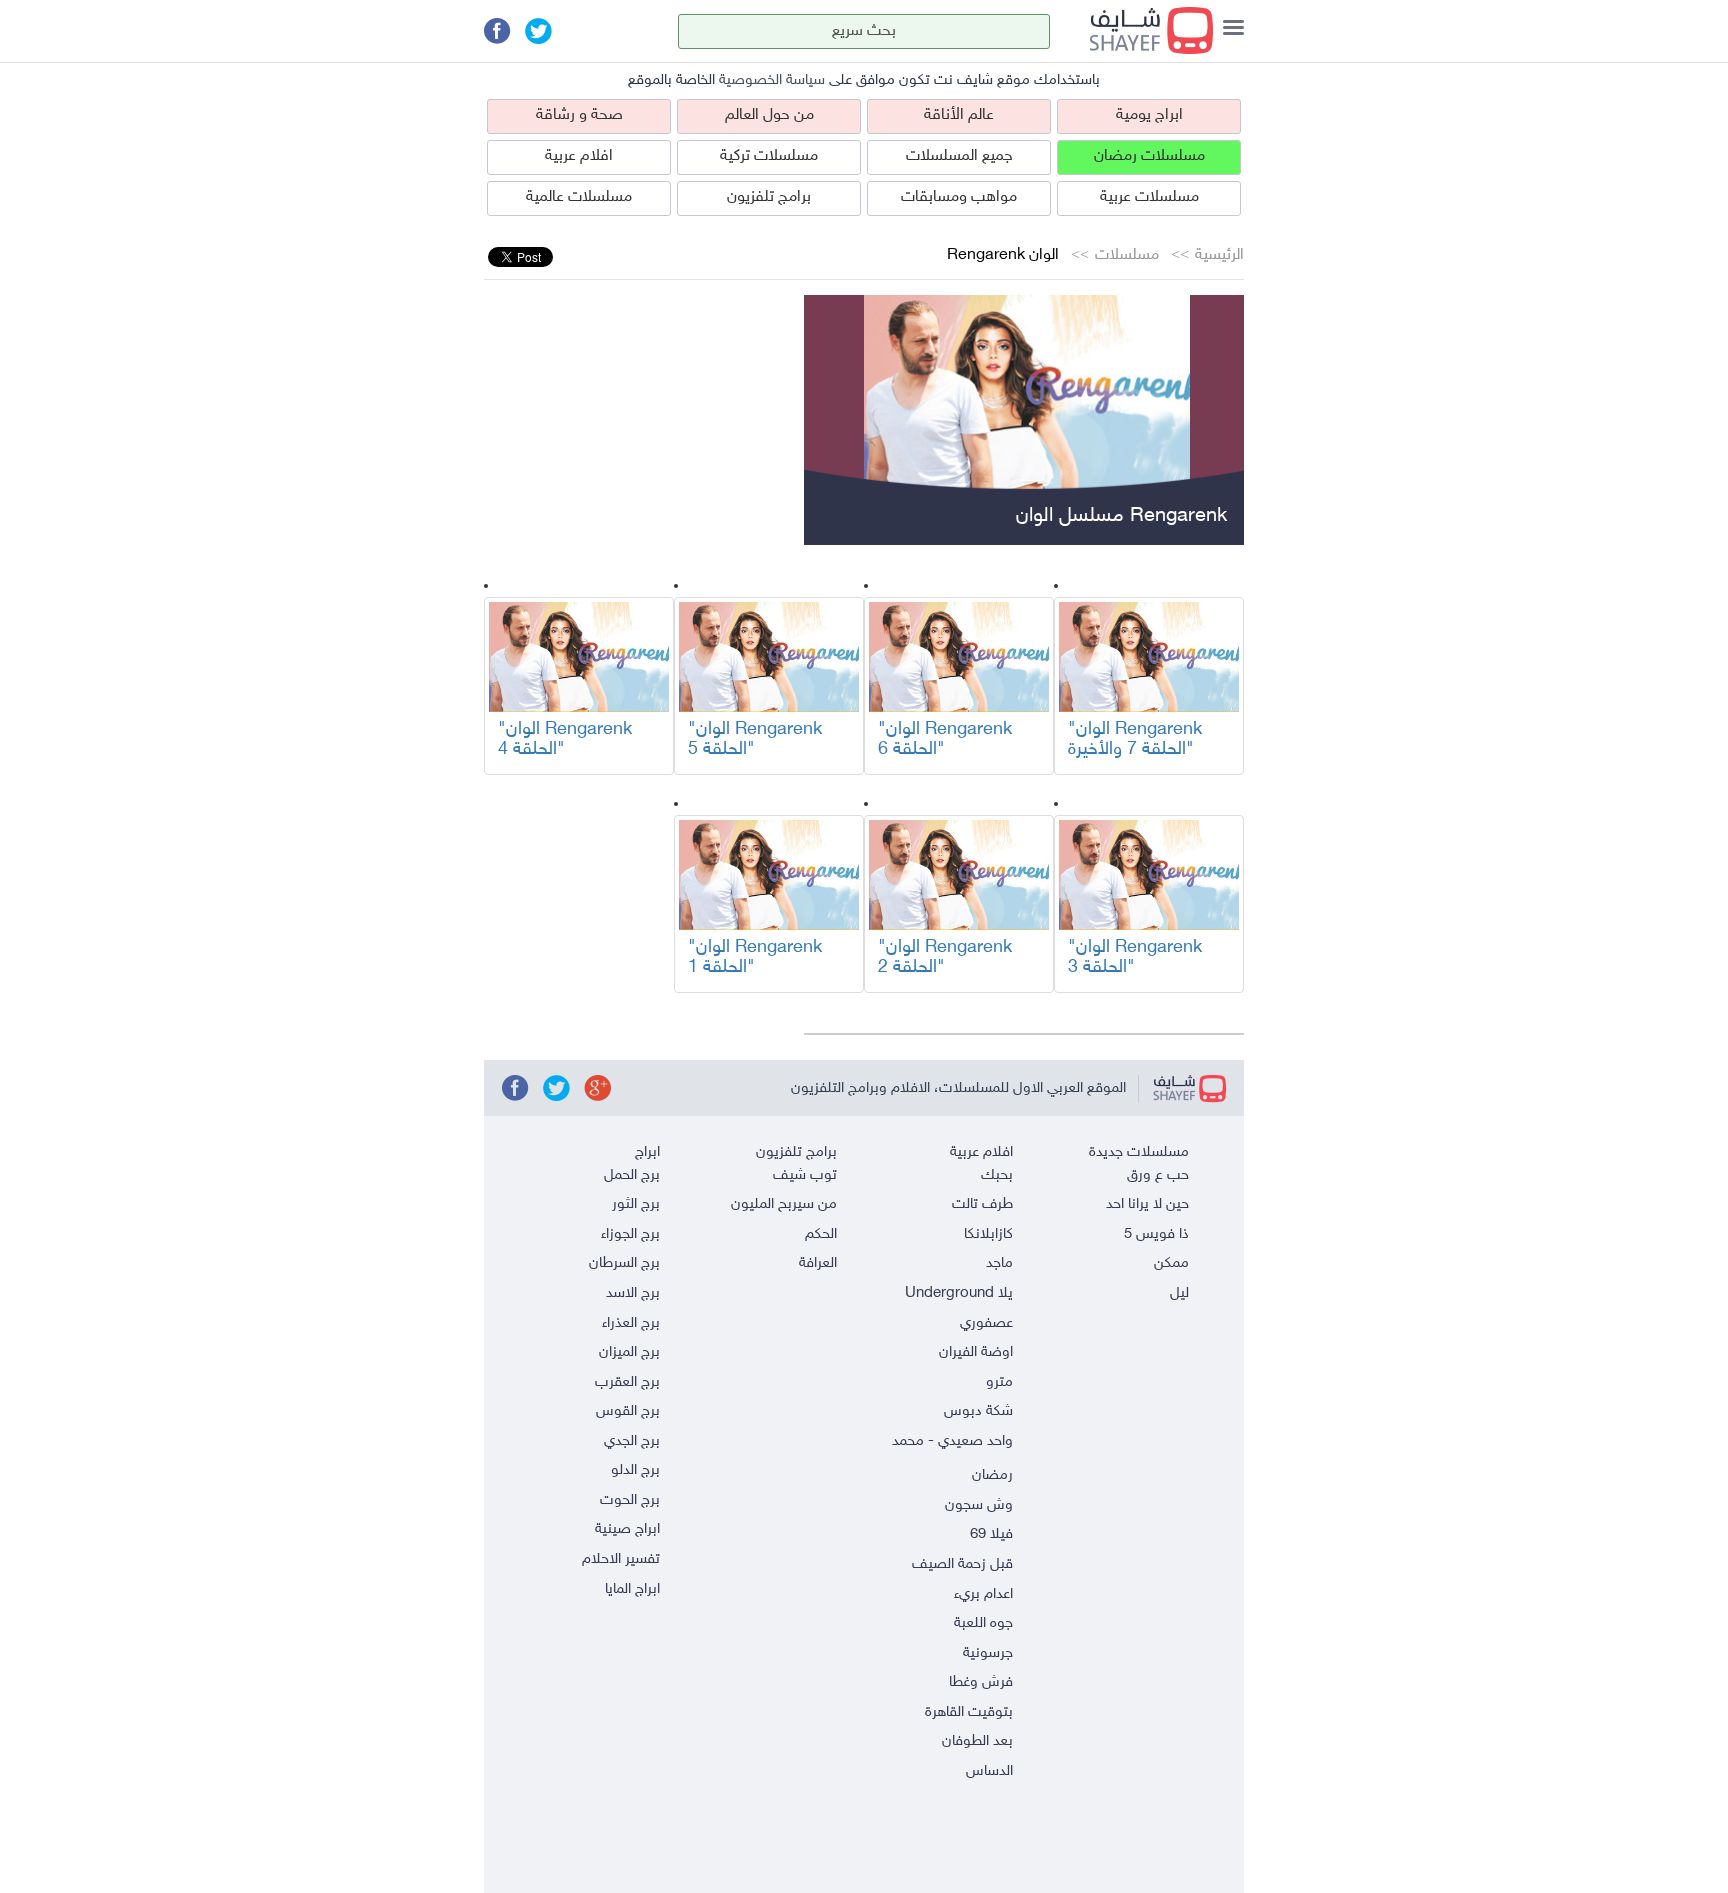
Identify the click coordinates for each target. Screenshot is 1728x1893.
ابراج (647, 1152)
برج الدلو (635, 1470)
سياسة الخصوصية (772, 80)
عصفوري (986, 1323)
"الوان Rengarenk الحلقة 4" (565, 740)
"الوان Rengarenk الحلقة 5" (755, 740)
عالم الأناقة (959, 115)
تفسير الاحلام (621, 1559)
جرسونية (988, 1653)
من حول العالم (769, 115)
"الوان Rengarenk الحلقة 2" (945, 958)
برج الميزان (629, 1352)
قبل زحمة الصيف (962, 1564)
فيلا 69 (991, 1534)
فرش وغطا (981, 1682)
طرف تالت (982, 1204)
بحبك (997, 1175)
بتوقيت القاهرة (969, 1712)
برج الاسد (633, 1293)
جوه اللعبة (983, 1623)
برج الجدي (632, 1441)
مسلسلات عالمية (579, 197)
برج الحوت (630, 1500)
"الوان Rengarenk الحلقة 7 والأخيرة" (1135, 740)
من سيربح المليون (784, 1204)
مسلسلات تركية (769, 156)
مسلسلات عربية (1149, 197)
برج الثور (636, 1204)
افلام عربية (579, 156)
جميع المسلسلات (959, 156)
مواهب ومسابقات (959, 197)
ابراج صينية (627, 1529)
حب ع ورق (1158, 1175)
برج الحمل (632, 1175)
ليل (1179, 1293)
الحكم (821, 1234)
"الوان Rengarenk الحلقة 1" (755, 958)
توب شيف (805, 1175)
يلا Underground (959, 1293)
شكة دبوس (978, 1411)
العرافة (818, 1263)
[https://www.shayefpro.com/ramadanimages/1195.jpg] (1149, 657)
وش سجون (979, 1505)
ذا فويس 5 (1156, 1234)
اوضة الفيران (976, 1352)
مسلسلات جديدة (1139, 1152)
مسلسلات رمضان (1149, 156)
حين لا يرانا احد (1147, 1204)
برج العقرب (627, 1382)
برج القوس (628, 1411)
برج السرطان (624, 1263)
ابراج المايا (632, 1589)
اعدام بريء (983, 1594)
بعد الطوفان (977, 1741)
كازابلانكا (988, 1234)
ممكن (1171, 1263)
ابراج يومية (1149, 115)
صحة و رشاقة (579, 115)
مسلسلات (1127, 255)
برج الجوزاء (630, 1234)
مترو (999, 1382)
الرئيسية (1219, 255)
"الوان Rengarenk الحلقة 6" (945, 740)
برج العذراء (631, 1323)
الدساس (989, 1771)
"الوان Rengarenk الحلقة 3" (1135, 958)
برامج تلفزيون (769, 197)
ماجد (999, 1263)
